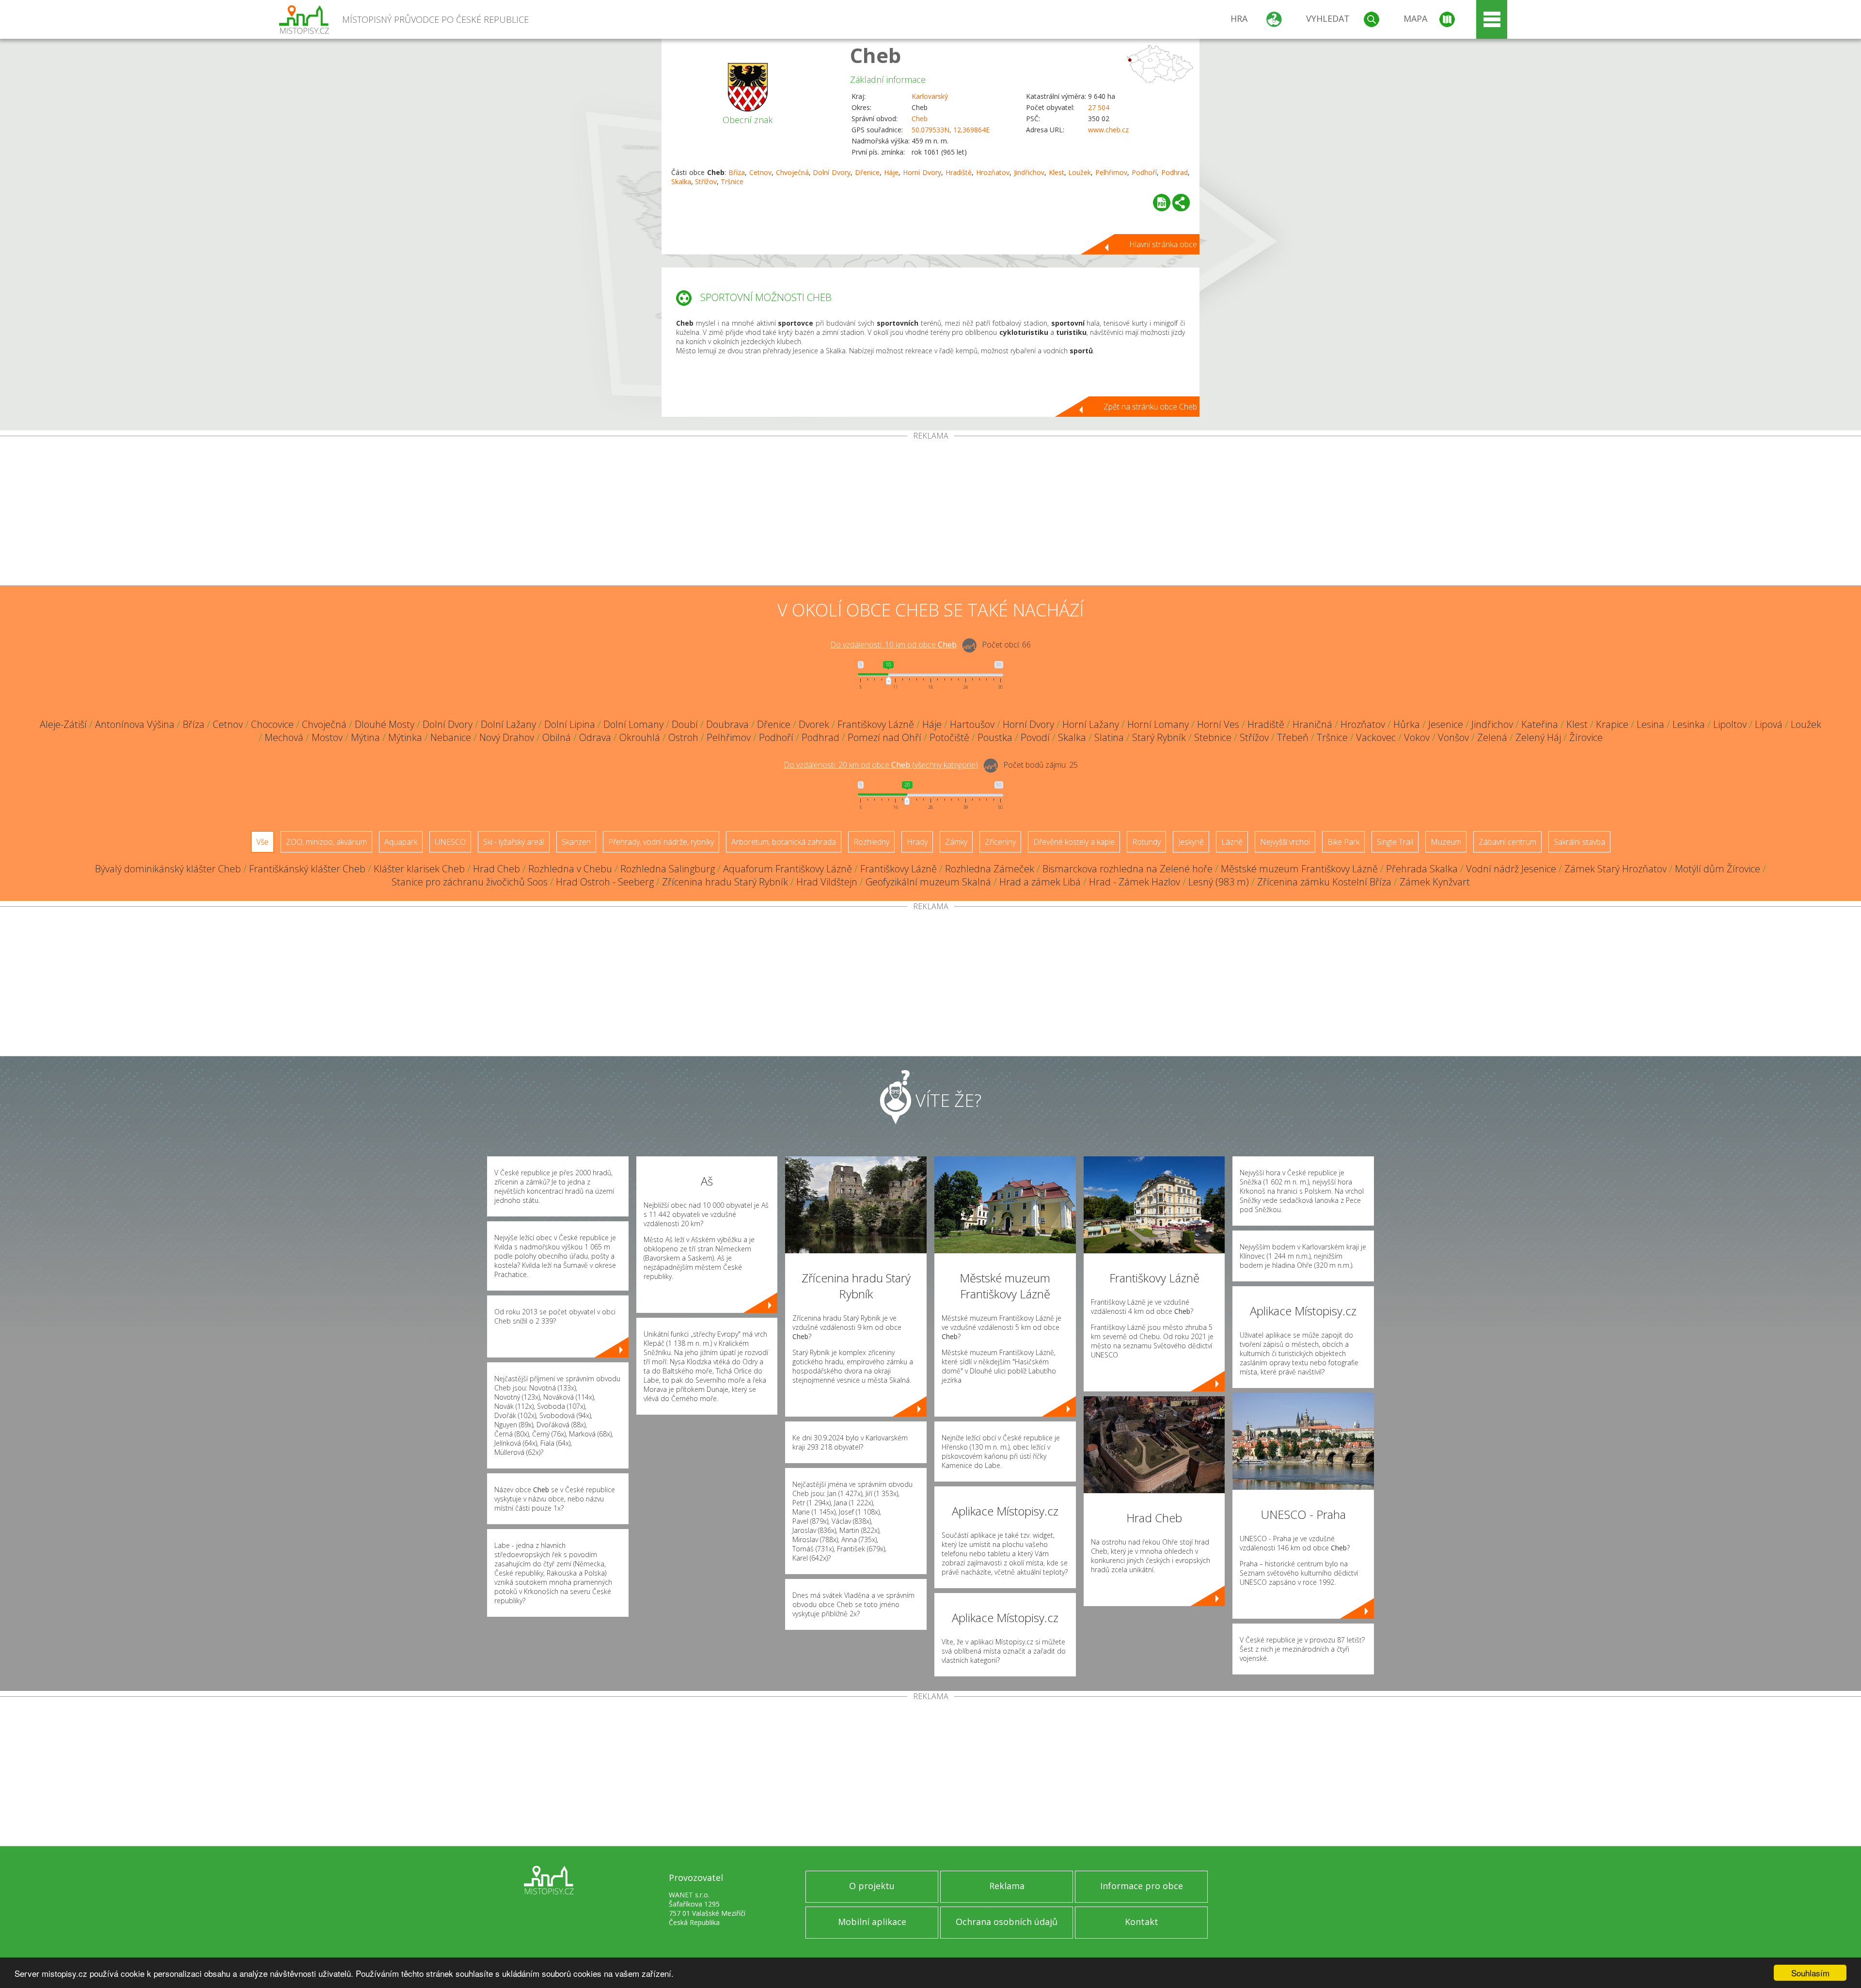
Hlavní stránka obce (1163, 244)
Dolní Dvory (832, 172)
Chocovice (272, 724)
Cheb (875, 55)
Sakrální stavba (1579, 842)
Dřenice (867, 172)
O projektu (872, 1886)
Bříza (737, 172)
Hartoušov (972, 724)
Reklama (1007, 1886)
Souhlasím (1810, 1973)
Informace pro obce (1142, 1886)
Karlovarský (930, 96)
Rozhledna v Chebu (570, 869)
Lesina (1650, 724)
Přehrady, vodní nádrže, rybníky (661, 842)
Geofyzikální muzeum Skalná (928, 882)
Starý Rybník (1159, 737)
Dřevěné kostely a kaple (1074, 842)
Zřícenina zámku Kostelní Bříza (1324, 882)
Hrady (917, 842)
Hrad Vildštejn (827, 882)
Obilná (557, 737)
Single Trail (1395, 842)
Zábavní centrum (1507, 842)
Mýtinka (405, 737)
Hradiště (959, 172)
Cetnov (760, 172)
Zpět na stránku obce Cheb (1150, 407)
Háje (891, 172)
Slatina (1109, 737)
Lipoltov (1730, 724)
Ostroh (683, 737)
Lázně (1232, 842)
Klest (1057, 172)
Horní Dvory (922, 172)
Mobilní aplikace (872, 1922)
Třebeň (1293, 737)
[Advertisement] (930, 513)
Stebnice (1213, 737)
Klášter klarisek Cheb (419, 869)
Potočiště (949, 737)
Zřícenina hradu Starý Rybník (725, 882)
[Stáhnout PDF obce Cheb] (1162, 203)
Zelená (1492, 737)
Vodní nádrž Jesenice (1511, 869)
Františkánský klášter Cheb (307, 869)
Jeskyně (1191, 842)
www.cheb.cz (1108, 130)
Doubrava (727, 724)
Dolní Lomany (633, 724)
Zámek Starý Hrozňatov (1616, 869)
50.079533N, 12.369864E (951, 130)
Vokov (1417, 737)
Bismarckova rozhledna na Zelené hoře (1128, 869)
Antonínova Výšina (135, 724)
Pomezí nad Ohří (884, 737)
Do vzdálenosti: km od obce (893, 645)
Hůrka (1407, 724)
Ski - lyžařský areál (514, 842)
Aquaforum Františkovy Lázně (788, 869)
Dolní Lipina (570, 724)
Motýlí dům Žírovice (1718, 869)
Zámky (956, 842)
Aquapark (401, 842)
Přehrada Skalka (1422, 869)
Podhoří (1144, 172)
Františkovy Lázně (876, 724)
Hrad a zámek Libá (1040, 882)
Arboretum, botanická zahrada (784, 842)
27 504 (1099, 107)
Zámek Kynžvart (1435, 882)
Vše (262, 842)
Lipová (1769, 724)
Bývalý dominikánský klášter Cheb (168, 869)
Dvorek (814, 724)
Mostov (327, 737)
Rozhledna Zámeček (990, 869)
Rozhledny (871, 842)
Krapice (1612, 724)
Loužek (1080, 172)
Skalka (681, 181)
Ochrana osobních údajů (1007, 1922)
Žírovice (1586, 737)
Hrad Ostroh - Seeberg (605, 882)
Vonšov (1453, 737)
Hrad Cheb (497, 869)
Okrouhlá (640, 737)
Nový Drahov (507, 737)
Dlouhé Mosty (385, 724)
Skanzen (576, 842)
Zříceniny (1000, 842)
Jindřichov (1029, 172)
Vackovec (1376, 737)
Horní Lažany (1091, 724)
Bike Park (1343, 842)
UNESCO (450, 842)
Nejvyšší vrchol (1285, 842)
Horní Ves (1218, 724)
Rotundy (1146, 842)
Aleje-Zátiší (63, 724)
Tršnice (732, 181)
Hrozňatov (993, 172)
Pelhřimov (1111, 172)
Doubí (685, 724)
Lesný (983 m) (1219, 882)
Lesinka (1689, 724)
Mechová (284, 737)
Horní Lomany (1158, 724)
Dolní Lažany (508, 724)
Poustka (995, 737)
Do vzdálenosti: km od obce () (881, 765)
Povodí (1035, 737)
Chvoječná (792, 172)
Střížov (706, 181)
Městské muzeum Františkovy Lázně (1299, 869)
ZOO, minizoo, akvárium (326, 842)
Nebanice (451, 737)
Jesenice (1446, 724)
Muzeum (1446, 842)
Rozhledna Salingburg (668, 869)
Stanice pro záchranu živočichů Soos (470, 882)
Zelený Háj (1538, 737)
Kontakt (1142, 1922)
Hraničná (1312, 724)
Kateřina (1540, 724)
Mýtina (365, 737)
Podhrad (1175, 172)
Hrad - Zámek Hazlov (1135, 882)
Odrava (595, 737)
